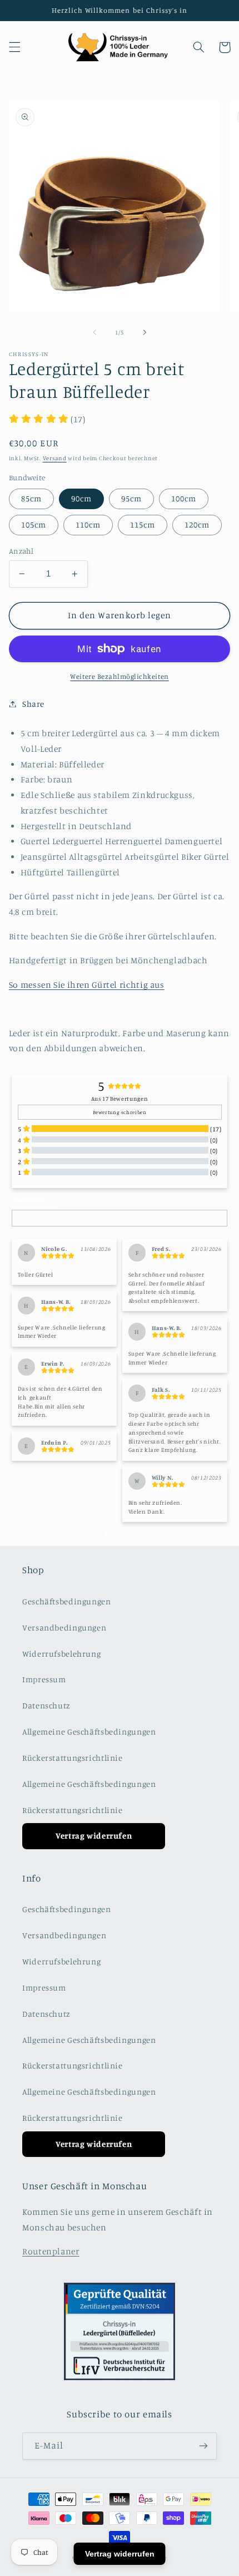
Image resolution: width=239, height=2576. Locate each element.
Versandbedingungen (64, 1627)
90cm (81, 498)
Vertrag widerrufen (94, 1836)
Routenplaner (51, 2251)
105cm (34, 524)
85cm (31, 498)
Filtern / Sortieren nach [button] (55, 1218)
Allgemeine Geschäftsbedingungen (89, 1732)
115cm (143, 524)
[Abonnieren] (203, 2446)
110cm (88, 524)
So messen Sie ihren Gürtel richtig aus (87, 985)
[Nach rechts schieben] (145, 332)
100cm (184, 498)
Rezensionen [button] (34, 1200)
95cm (131, 498)
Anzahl (21, 551)
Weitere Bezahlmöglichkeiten (119, 676)
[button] (14, 47)
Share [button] (33, 704)
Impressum (44, 1679)
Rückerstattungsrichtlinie (73, 1758)
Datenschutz (46, 1705)
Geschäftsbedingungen (67, 1601)
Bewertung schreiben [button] (120, 1112)
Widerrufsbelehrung (61, 1654)
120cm (197, 524)
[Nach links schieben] (94, 332)
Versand (55, 458)
